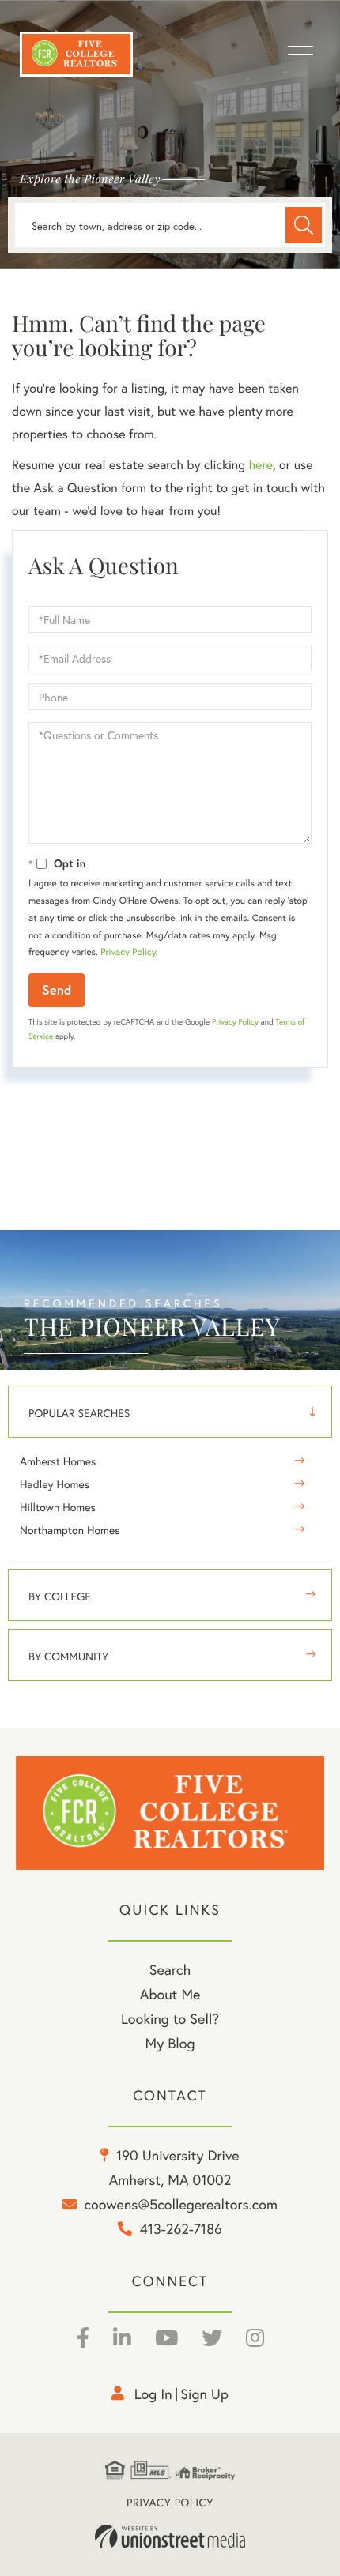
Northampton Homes (70, 1530)
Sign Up (204, 2394)
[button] (304, 225)
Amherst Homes (58, 1461)
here (260, 465)
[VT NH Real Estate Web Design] (170, 2537)
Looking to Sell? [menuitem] (170, 2018)
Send (57, 989)
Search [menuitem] (170, 1969)
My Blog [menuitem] (170, 2043)
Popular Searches (79, 1413)
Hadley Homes (55, 1484)
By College (60, 1596)
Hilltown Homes (58, 1507)
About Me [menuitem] (170, 1994)
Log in (153, 2394)
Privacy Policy (128, 952)
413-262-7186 (181, 2228)
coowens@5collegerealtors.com (181, 2204)
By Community (68, 1656)
